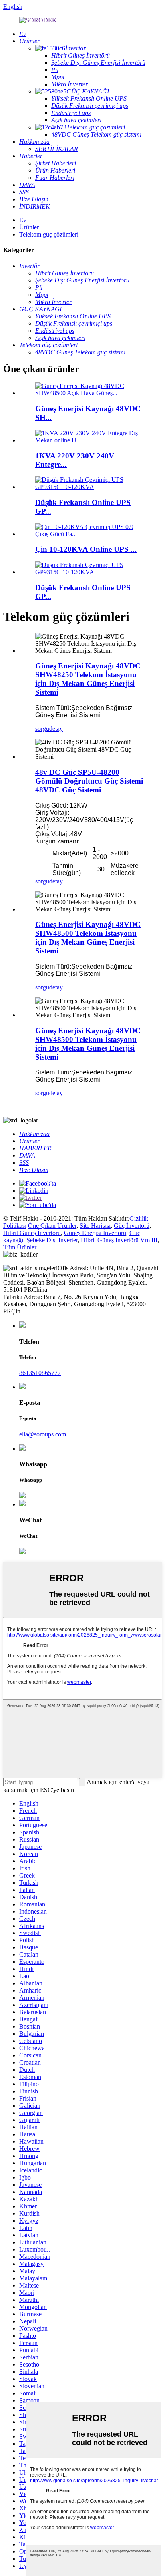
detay (56, 729)
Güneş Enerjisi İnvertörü (95, 1233)
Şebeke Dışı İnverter (52, 1240)
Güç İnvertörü (132, 1226)
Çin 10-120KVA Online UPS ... (86, 549)
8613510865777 (40, 1373)
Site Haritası (95, 1226)
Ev (23, 220)
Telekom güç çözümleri (49, 234)
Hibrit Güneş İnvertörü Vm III (119, 1240)
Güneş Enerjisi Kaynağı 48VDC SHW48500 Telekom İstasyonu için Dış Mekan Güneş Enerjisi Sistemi (88, 938)
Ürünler (29, 227)
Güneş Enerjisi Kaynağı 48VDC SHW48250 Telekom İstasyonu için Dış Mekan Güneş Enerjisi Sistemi (88, 679)
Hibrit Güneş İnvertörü (32, 1233)
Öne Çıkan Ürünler (52, 1226)
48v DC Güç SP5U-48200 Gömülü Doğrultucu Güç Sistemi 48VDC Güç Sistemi (89, 781)
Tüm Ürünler (20, 1247)
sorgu (42, 729)
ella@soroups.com (43, 1434)
